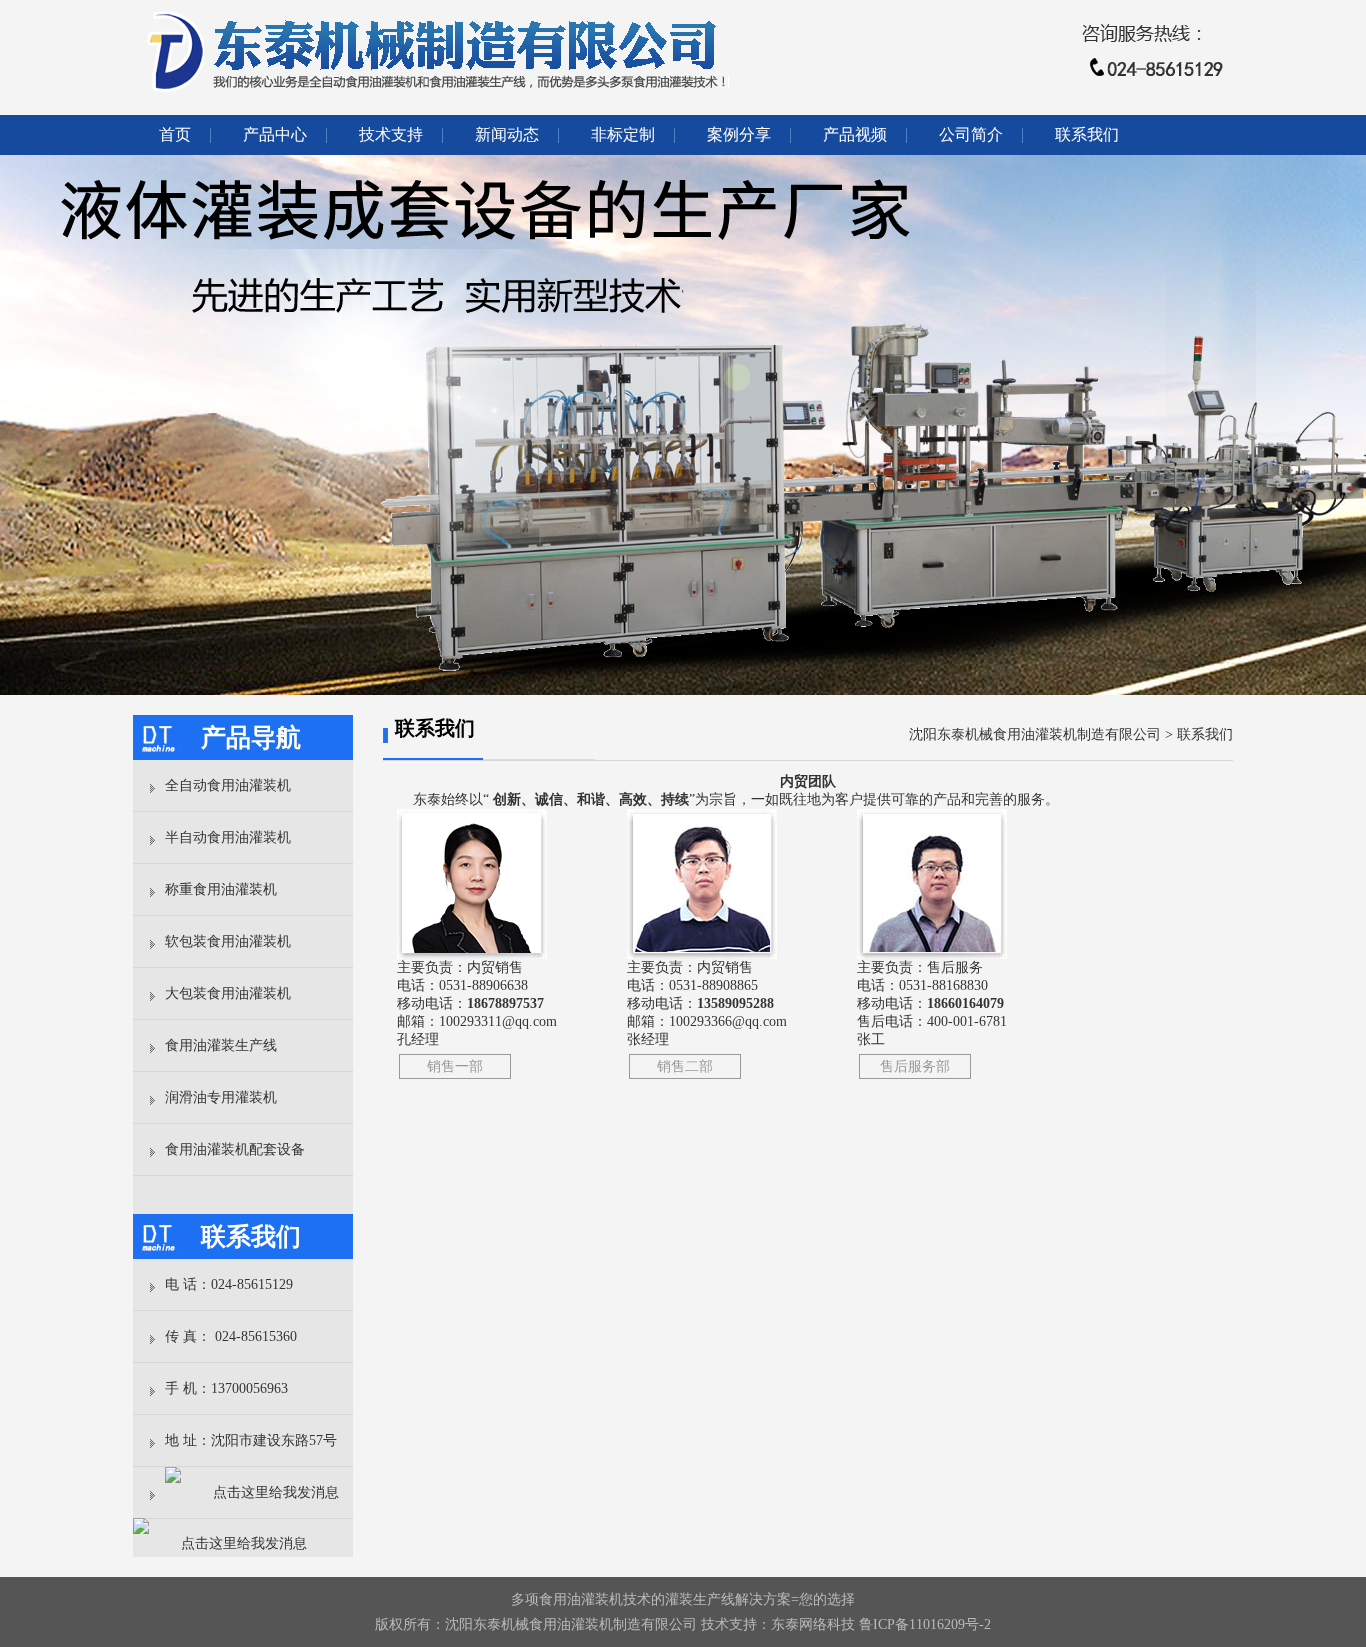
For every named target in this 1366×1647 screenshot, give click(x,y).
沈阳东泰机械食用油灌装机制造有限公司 (1035, 734)
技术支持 (391, 134)
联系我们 (1087, 134)
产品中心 (275, 134)
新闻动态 (507, 134)
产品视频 (855, 134)
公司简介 (971, 134)
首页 (175, 134)
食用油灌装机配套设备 (235, 1149)
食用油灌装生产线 (221, 1045)
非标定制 (623, 134)
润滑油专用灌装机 (221, 1097)
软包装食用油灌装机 (228, 941)
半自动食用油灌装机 (228, 837)
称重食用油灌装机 (221, 889)
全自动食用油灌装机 (228, 785)
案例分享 (739, 134)
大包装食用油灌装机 (228, 993)
